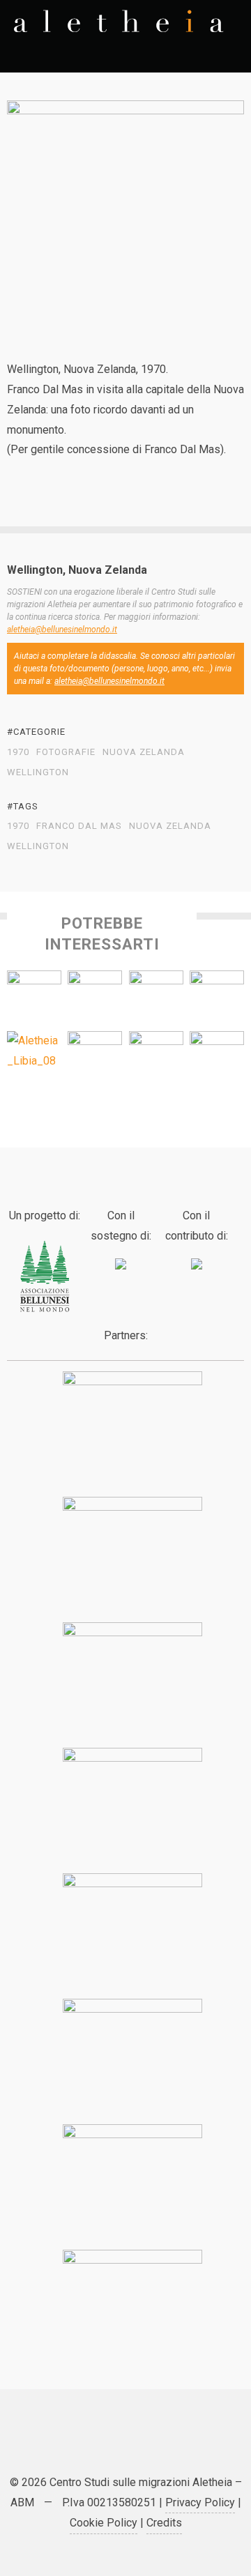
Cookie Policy (104, 2523)
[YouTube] (143, 2445)
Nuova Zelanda (144, 752)
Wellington (38, 772)
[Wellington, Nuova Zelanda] (34, 998)
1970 (18, 752)
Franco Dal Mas (79, 826)
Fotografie (66, 752)
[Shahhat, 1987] (34, 1051)
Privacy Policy (200, 2502)
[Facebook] (108, 2445)
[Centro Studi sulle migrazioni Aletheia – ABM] (119, 21)
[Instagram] (178, 2445)
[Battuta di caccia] (95, 1058)
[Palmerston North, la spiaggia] (156, 998)
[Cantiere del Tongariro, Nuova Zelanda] (156, 1058)
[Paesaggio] (217, 998)
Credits (164, 2523)
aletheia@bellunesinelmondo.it (62, 630)
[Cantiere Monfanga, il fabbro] (217, 1058)
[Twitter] (73, 2445)
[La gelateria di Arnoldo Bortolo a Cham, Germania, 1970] (95, 998)
